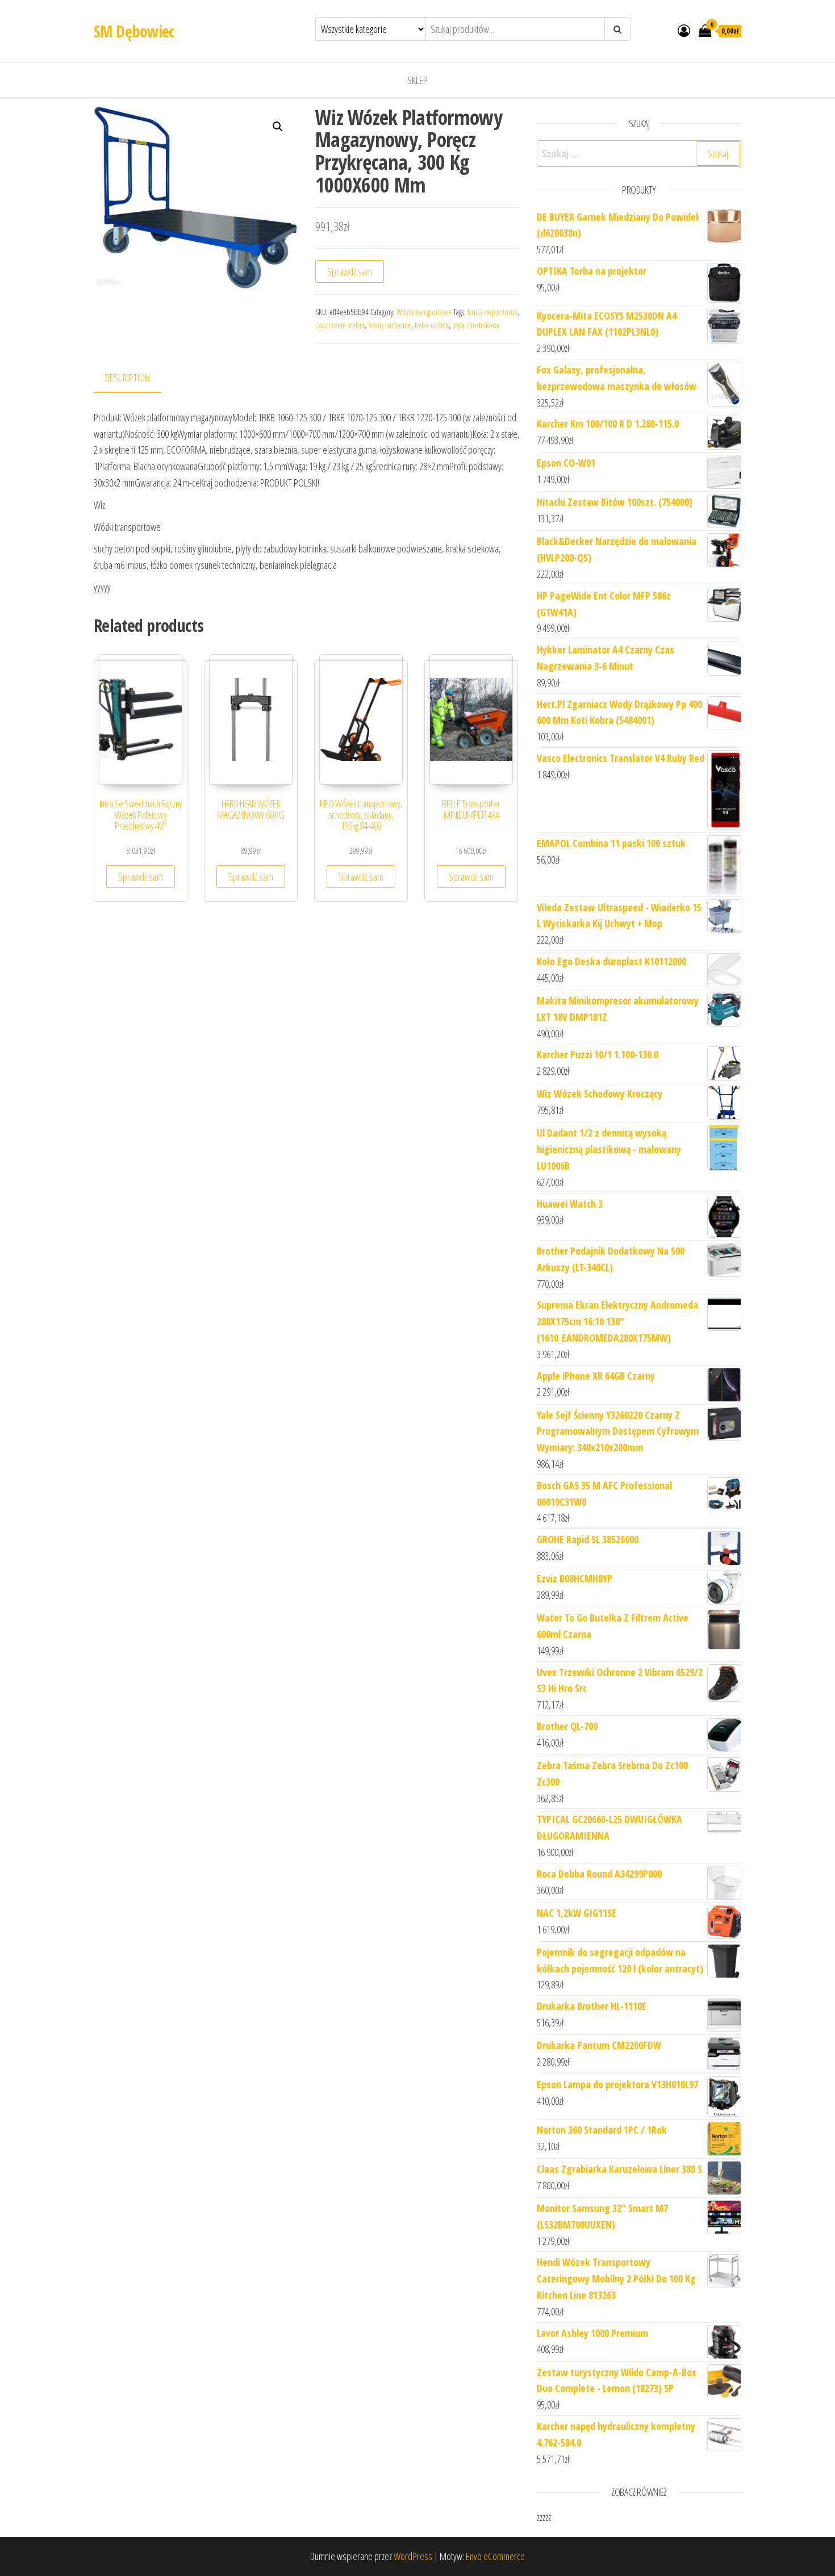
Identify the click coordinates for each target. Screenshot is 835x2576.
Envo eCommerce (495, 2556)
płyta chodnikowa (476, 325)
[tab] (136, 378)
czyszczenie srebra (340, 325)
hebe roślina (432, 325)
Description (128, 378)
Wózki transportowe (424, 312)
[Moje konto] (684, 30)
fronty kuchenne (390, 325)
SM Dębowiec (134, 31)
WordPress (413, 2556)
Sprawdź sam (350, 271)
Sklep (417, 80)
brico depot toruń (492, 312)
